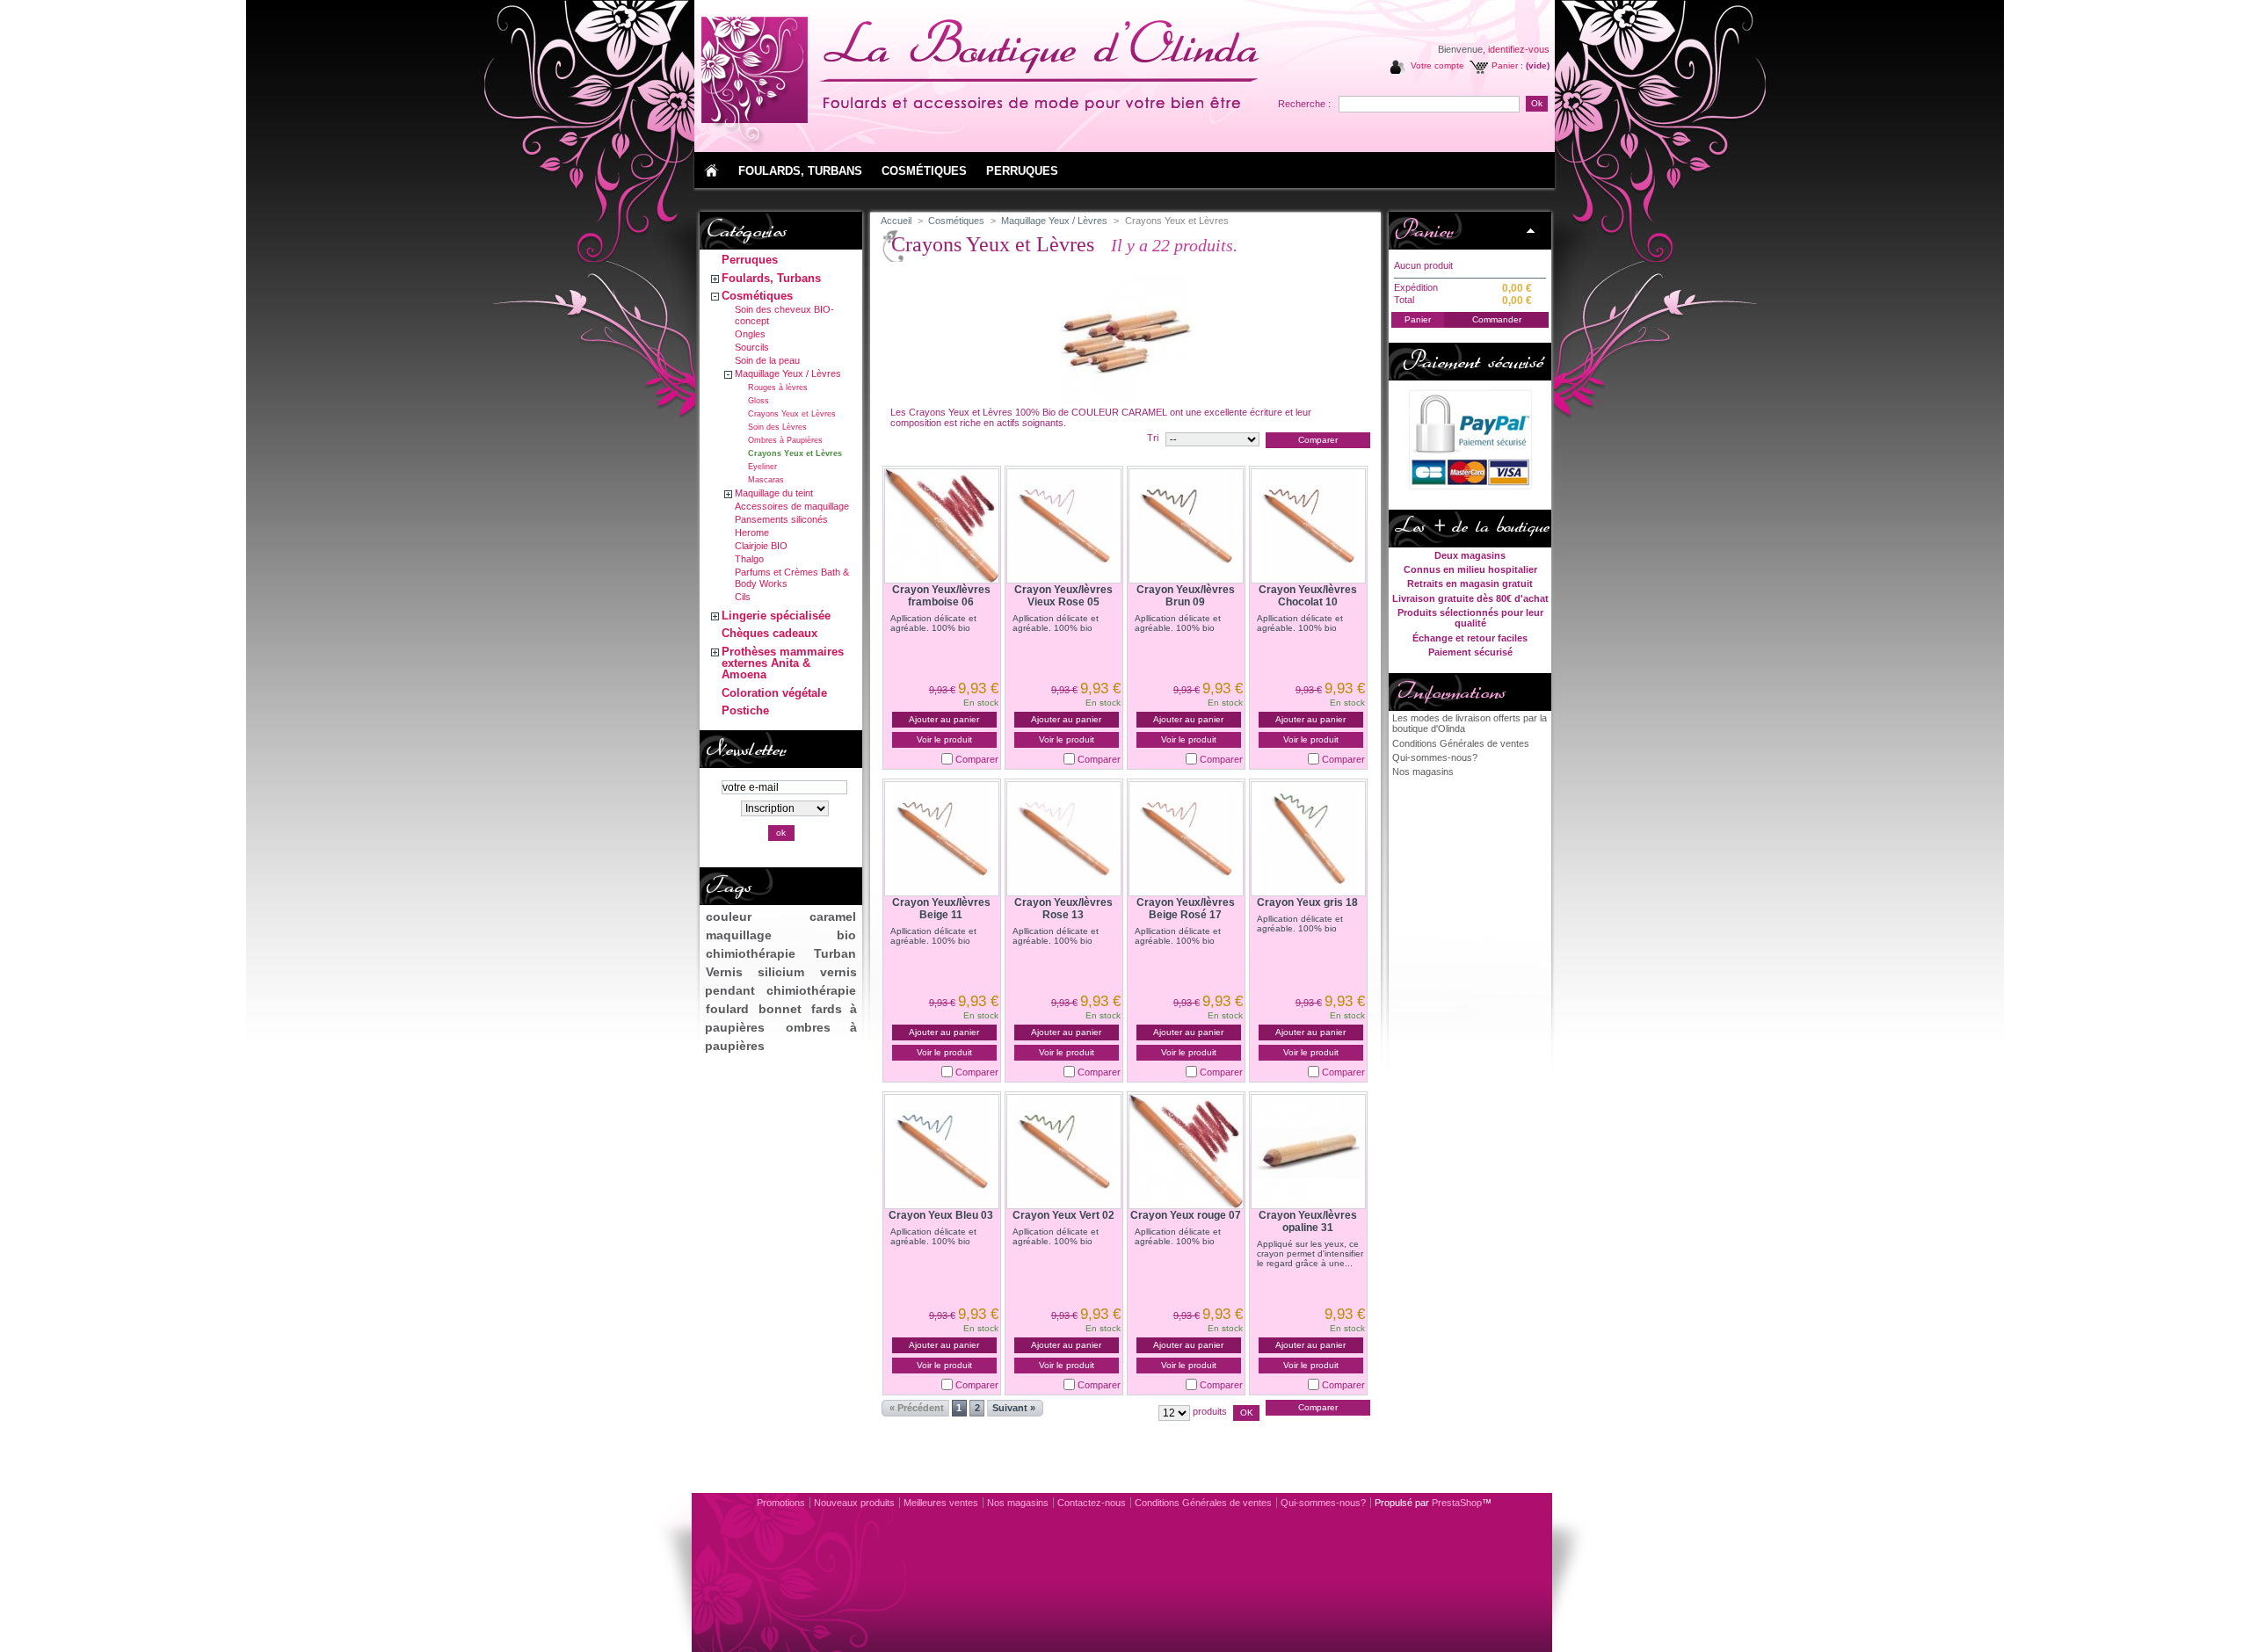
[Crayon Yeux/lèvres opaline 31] (1308, 1152)
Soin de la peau (767, 360)
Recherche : (1304, 104)
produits (1210, 1411)
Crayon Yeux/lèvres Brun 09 (1186, 596)
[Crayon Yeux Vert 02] (1064, 1152)
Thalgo (749, 559)
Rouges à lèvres (778, 388)
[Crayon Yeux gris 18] (1308, 839)
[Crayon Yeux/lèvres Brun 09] (1186, 526)
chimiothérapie (751, 953)
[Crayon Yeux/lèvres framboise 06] (942, 526)
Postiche (745, 710)
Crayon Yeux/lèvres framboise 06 (941, 596)
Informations (1450, 692)
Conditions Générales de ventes (1461, 743)
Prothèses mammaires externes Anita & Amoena (783, 663)
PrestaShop (1457, 1503)
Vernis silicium (755, 972)
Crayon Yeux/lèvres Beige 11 (941, 909)
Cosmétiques (757, 296)
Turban (835, 953)
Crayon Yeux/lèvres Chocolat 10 (1308, 596)
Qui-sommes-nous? (1435, 757)
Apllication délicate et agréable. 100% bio (933, 623)
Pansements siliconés (781, 519)
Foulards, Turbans (771, 278)
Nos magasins (1423, 772)
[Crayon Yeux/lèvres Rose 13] (1064, 839)
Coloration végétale (774, 693)
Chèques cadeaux (769, 633)
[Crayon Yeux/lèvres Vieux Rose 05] (1064, 526)
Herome (752, 533)
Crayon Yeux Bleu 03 (941, 1215)
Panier (1423, 230)
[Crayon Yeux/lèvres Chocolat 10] (1308, 526)
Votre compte (1437, 65)
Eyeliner (762, 467)
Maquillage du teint (774, 493)
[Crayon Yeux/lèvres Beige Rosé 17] (1186, 839)
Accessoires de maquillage (792, 506)
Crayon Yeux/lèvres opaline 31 (1308, 1221)
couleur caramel (780, 917)
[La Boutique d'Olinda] (810, 75)
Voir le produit (944, 739)
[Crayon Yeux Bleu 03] (942, 1152)
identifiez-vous (1519, 49)
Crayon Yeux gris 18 (1307, 902)
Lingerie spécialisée (776, 616)
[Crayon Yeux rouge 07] (1186, 1152)
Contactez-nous (1092, 1503)
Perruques (750, 260)
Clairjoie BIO (761, 546)
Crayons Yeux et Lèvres (792, 414)
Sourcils (752, 347)
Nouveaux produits (854, 1503)
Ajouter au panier (944, 719)
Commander (1497, 319)
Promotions (781, 1503)
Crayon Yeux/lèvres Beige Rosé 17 (1186, 909)
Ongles (750, 334)
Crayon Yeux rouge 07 (1186, 1215)
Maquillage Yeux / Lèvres (788, 373)
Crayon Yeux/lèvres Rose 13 (1063, 909)
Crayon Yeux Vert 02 (1063, 1215)
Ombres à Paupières (785, 440)
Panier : (1507, 65)
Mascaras (766, 480)
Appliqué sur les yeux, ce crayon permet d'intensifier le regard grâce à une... (1310, 1253)
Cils (743, 597)
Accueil (896, 221)
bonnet (780, 1009)
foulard (727, 1009)
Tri (1153, 438)
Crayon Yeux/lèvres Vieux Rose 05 (1063, 596)
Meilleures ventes (941, 1503)
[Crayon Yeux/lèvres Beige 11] (942, 839)
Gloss (758, 401)
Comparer (977, 759)
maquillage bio (780, 935)
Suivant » (1014, 1408)
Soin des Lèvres (777, 427)
